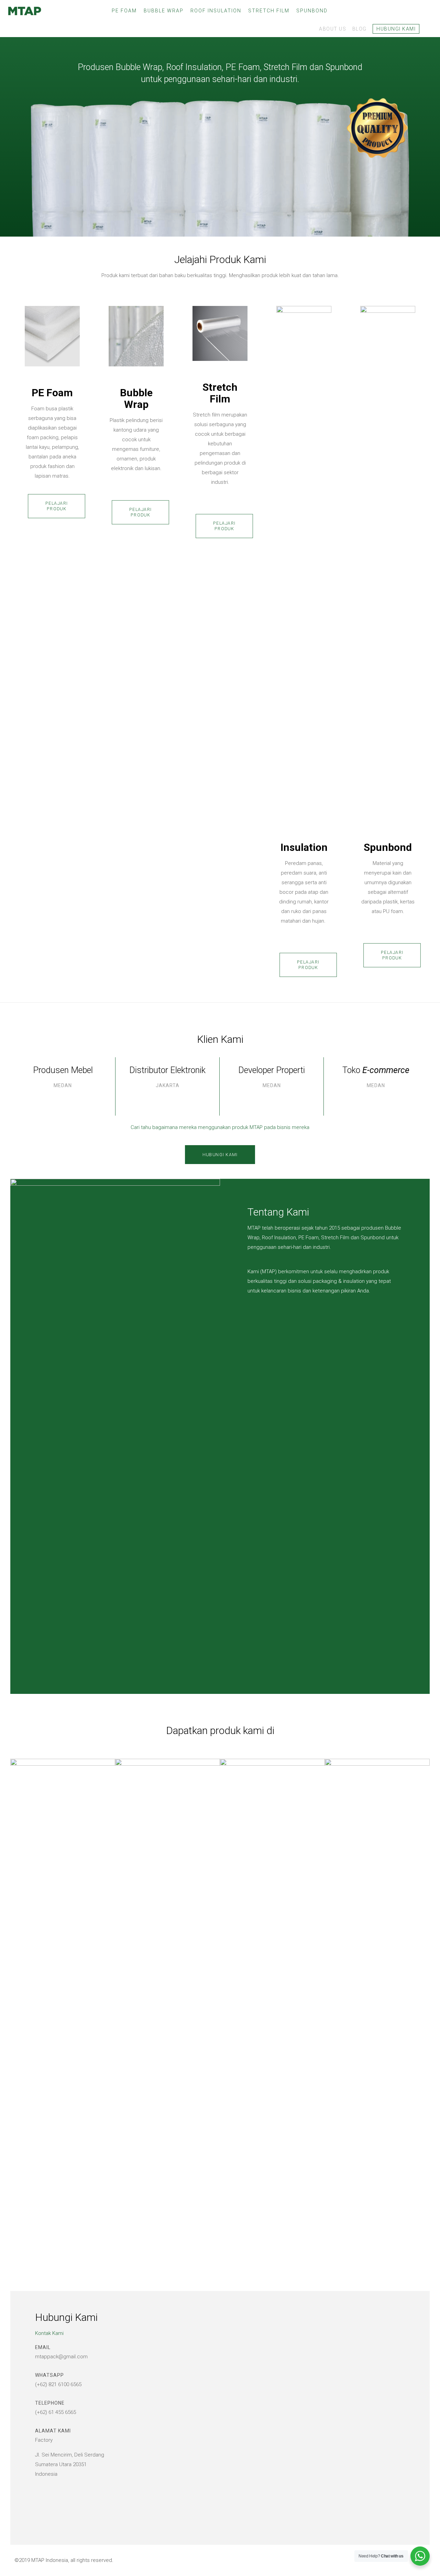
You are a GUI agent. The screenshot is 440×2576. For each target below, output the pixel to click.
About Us (333, 29)
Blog (360, 29)
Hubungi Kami (396, 29)
